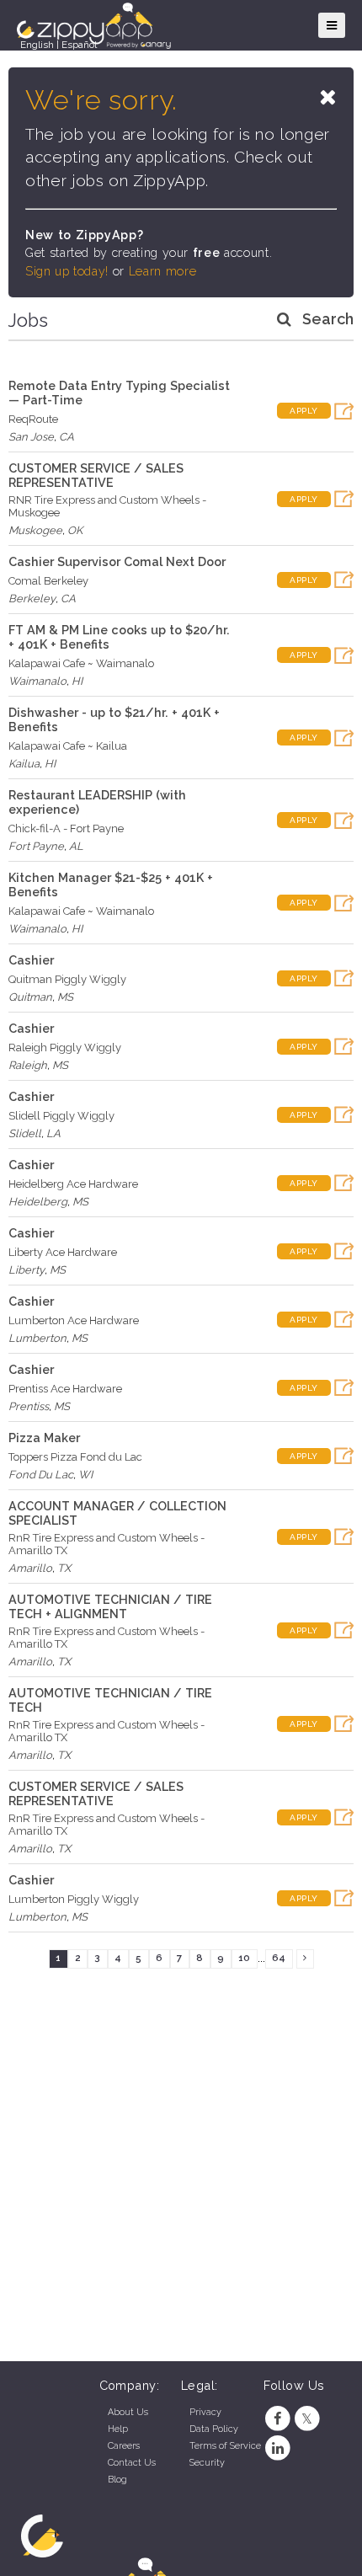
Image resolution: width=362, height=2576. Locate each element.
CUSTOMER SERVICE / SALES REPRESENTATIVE (96, 475)
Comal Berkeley (48, 581)
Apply (304, 411)
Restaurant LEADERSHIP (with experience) (97, 802)
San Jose (31, 437)
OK (75, 530)
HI (77, 681)
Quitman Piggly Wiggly (67, 979)
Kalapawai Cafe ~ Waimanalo (81, 663)
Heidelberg (38, 1202)
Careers (124, 2446)
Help (118, 2429)
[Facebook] (278, 2419)
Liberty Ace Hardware (63, 1252)
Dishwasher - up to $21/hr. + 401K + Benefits (114, 719)
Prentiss (29, 1406)
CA (67, 437)
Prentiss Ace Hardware (65, 1389)
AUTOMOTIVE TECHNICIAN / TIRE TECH (110, 1700)
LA (53, 1133)
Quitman (30, 997)
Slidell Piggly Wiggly (61, 1116)
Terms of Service (225, 2446)
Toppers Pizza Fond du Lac (75, 1457)
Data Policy (214, 2429)
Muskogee (35, 530)
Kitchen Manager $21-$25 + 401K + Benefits (111, 884)
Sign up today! (67, 271)
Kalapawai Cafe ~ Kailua (68, 746)
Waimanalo (37, 681)
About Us (128, 2412)
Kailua (24, 764)
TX (64, 1568)
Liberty (27, 1270)
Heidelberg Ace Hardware (73, 1184)
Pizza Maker (44, 1438)
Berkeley (32, 599)
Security (207, 2463)
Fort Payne (36, 846)
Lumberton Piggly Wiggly (74, 1899)
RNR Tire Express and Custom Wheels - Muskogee (107, 506)
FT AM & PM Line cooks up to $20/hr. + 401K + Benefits (119, 637)
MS (65, 997)
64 (279, 1958)
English (37, 45)
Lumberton (37, 1338)
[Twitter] (307, 2419)
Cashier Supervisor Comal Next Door (117, 561)
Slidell (25, 1133)
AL (76, 846)
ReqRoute (33, 419)
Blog (117, 2480)
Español (79, 45)
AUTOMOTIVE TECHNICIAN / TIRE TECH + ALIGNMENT (110, 1606)
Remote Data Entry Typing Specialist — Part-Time (119, 393)
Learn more (162, 271)
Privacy (205, 2412)
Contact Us (132, 2463)
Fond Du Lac (41, 1475)
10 (244, 1958)
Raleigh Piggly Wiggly (65, 1048)
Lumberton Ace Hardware (74, 1320)
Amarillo (30, 1568)
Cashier (31, 960)
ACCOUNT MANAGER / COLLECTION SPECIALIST (117, 1513)
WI (85, 1475)
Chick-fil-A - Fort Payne (66, 828)
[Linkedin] (278, 2448)
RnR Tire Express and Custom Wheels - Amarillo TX (106, 1544)
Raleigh (28, 1065)
